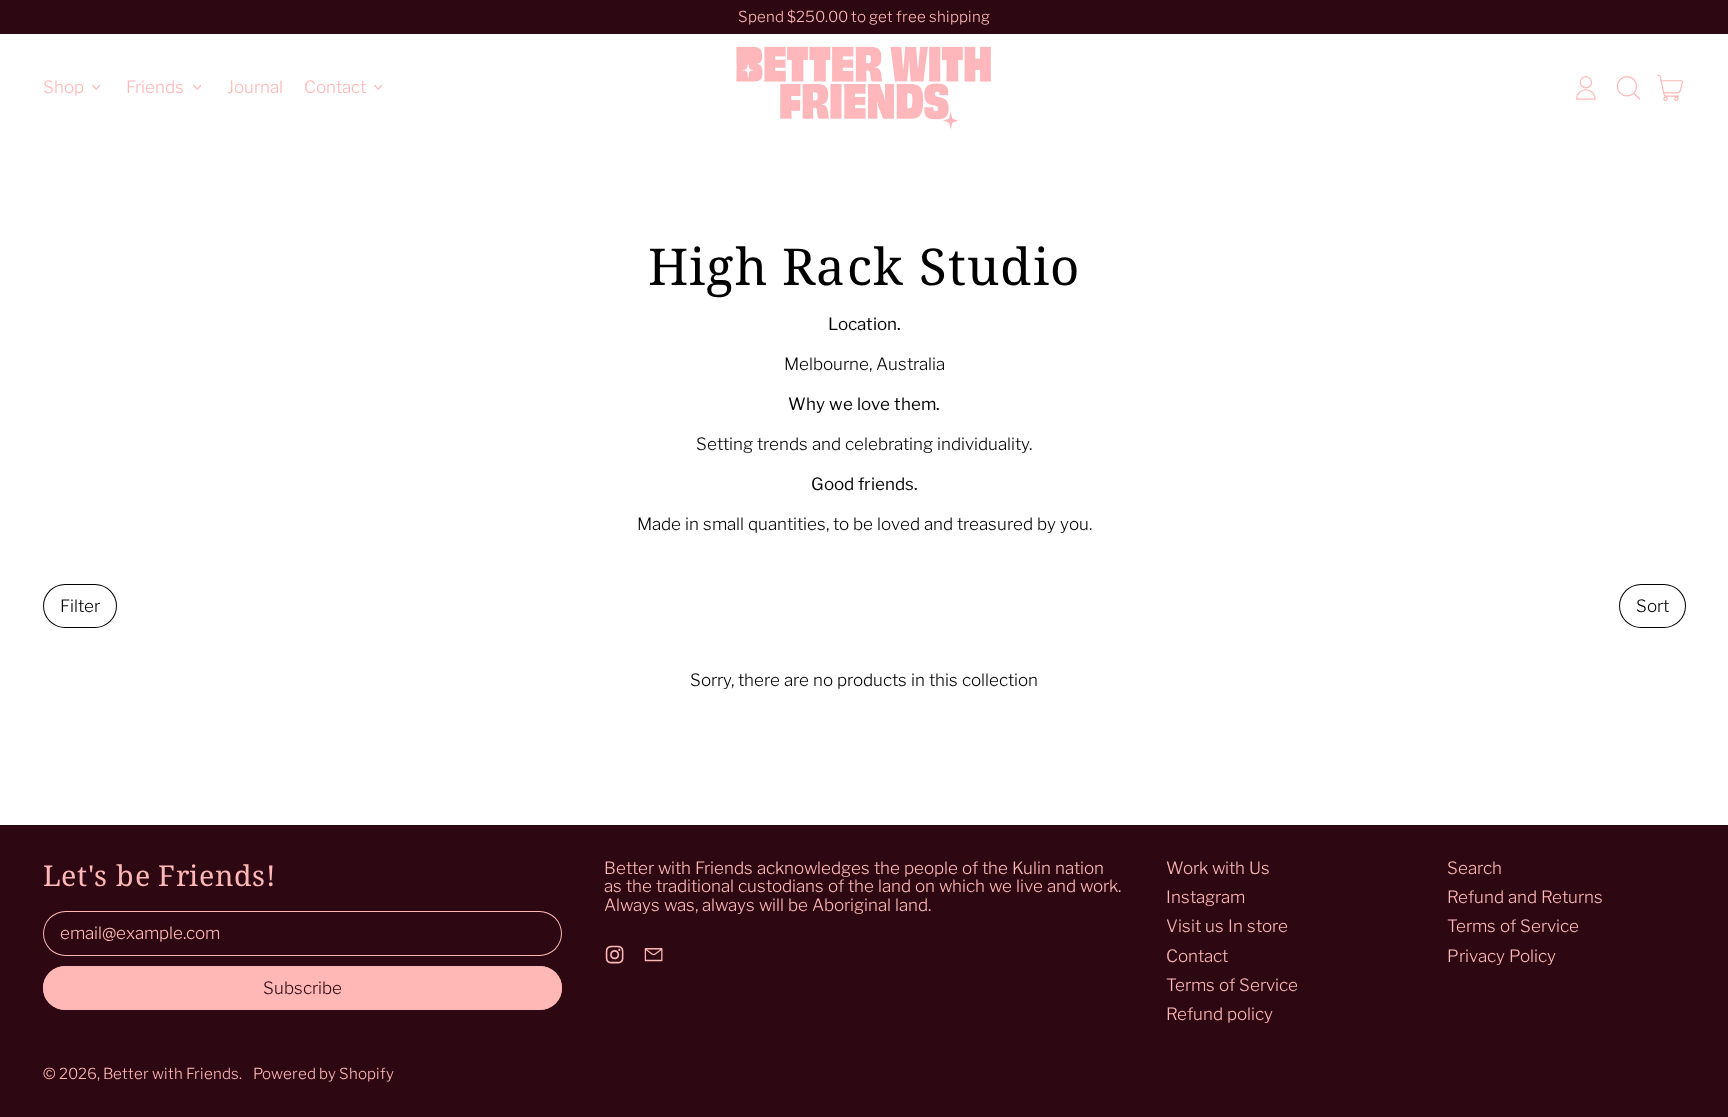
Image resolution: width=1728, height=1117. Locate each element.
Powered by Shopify (323, 1073)
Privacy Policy (1501, 956)
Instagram (1205, 897)
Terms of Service (1232, 985)
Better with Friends (171, 1073)
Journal (255, 87)
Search (1474, 868)
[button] (1628, 88)
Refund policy (1219, 1014)
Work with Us (1218, 868)
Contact (1197, 956)
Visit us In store (1227, 926)
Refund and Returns (1525, 897)
